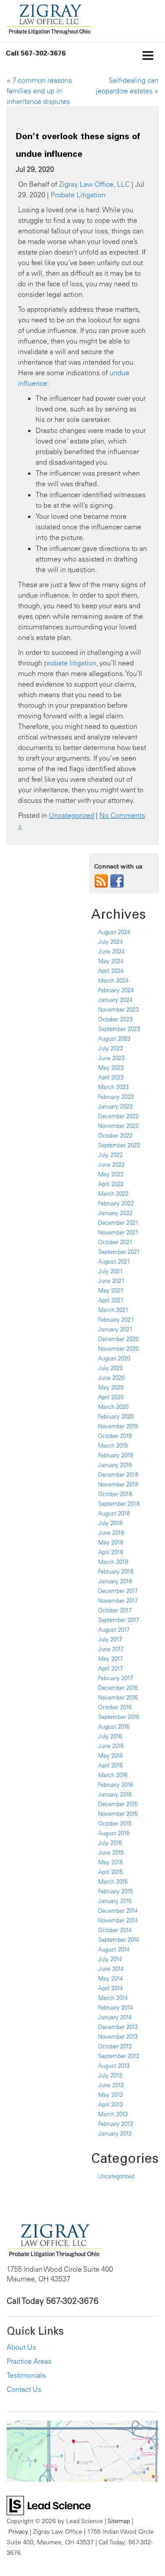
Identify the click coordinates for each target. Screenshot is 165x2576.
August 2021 (114, 1261)
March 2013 (113, 2114)
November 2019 (118, 1426)
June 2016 (111, 1746)
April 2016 (110, 1765)
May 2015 (110, 1862)
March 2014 (113, 1998)
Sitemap (119, 2521)
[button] (36, 53)
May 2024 (111, 961)
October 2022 (115, 1135)
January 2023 (115, 1106)
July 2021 (110, 1271)
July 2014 (110, 1959)
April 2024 (111, 971)
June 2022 (111, 1164)
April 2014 (110, 1988)
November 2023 (118, 1009)
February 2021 (116, 1319)
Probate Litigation (78, 195)
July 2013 (110, 2075)
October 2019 (115, 1436)
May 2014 (110, 1978)
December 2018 (118, 1475)
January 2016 (115, 1794)
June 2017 (111, 1649)
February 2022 (116, 1203)
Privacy (18, 2531)
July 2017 (110, 1639)
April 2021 (111, 1300)
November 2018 (118, 1484)
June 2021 (111, 1281)
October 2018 (115, 1494)
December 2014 (118, 1911)
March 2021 (113, 1310)
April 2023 (111, 1077)
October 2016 (115, 1707)
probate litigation (70, 663)
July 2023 (110, 1048)
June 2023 (111, 1058)
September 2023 (119, 1029)
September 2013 (119, 2056)
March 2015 (113, 1881)
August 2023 (114, 1039)
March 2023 (113, 1087)
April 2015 (110, 1872)
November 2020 (118, 1349)
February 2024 (116, 990)
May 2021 (111, 1290)
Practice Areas (29, 2361)
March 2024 (113, 980)
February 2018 (116, 1571)
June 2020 (111, 1378)
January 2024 (115, 1000)
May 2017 (110, 1659)
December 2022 (118, 1116)
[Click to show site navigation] (148, 56)
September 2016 (119, 1717)
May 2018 (111, 1542)
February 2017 (115, 1678)
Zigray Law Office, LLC (94, 184)
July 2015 (110, 1843)
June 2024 (111, 951)
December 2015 (118, 1804)
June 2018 (111, 1533)
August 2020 (114, 1358)
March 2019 (113, 1445)
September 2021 (119, 1252)
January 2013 (115, 2133)
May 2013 (110, 2095)
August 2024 (114, 932)
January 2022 (115, 1213)
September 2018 (119, 1504)
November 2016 (118, 1697)
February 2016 (115, 1785)
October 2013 (115, 2046)
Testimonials (26, 2375)
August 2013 (114, 2066)
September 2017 (119, 1620)
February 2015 (115, 1891)
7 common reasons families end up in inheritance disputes (39, 91)
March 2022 (113, 1194)
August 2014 (114, 1949)
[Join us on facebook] (117, 880)
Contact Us (24, 2389)
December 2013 (118, 2027)
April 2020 (111, 1397)
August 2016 (114, 1726)
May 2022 (111, 1174)
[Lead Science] (49, 2505)
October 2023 (115, 1019)
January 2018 (115, 1581)
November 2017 (118, 1600)
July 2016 (110, 1736)
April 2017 (110, 1668)
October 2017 (115, 1610)
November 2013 (118, 2036)
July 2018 (110, 1523)
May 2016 (110, 1756)
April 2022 (111, 1184)
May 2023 (111, 1068)
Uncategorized (71, 815)
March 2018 (113, 1562)
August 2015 (114, 1833)
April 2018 (111, 1552)
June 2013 (111, 2085)
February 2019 (115, 1455)
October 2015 (115, 1823)
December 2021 (118, 1223)
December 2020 (118, 1339)
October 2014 (115, 1930)
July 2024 (110, 942)
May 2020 (111, 1387)
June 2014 (111, 1969)
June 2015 (111, 1852)
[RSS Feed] (101, 880)
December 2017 (118, 1591)
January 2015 (115, 1901)
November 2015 (118, 1814)
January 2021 (115, 1329)
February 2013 (115, 2124)
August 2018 (114, 1513)
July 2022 (110, 1155)
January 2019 (115, 1465)
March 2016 (113, 1775)
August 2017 (114, 1630)
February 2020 (116, 1416)
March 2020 (113, 1407)
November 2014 (118, 1920)
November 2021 (118, 1232)
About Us (21, 2347)
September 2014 (119, 1940)
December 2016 (118, 1688)
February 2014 (115, 2007)
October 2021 (115, 1242)
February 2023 (116, 1097)
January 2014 (115, 2017)
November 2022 (118, 1126)
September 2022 (119, 1145)
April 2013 (110, 2104)
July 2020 (110, 1368)
